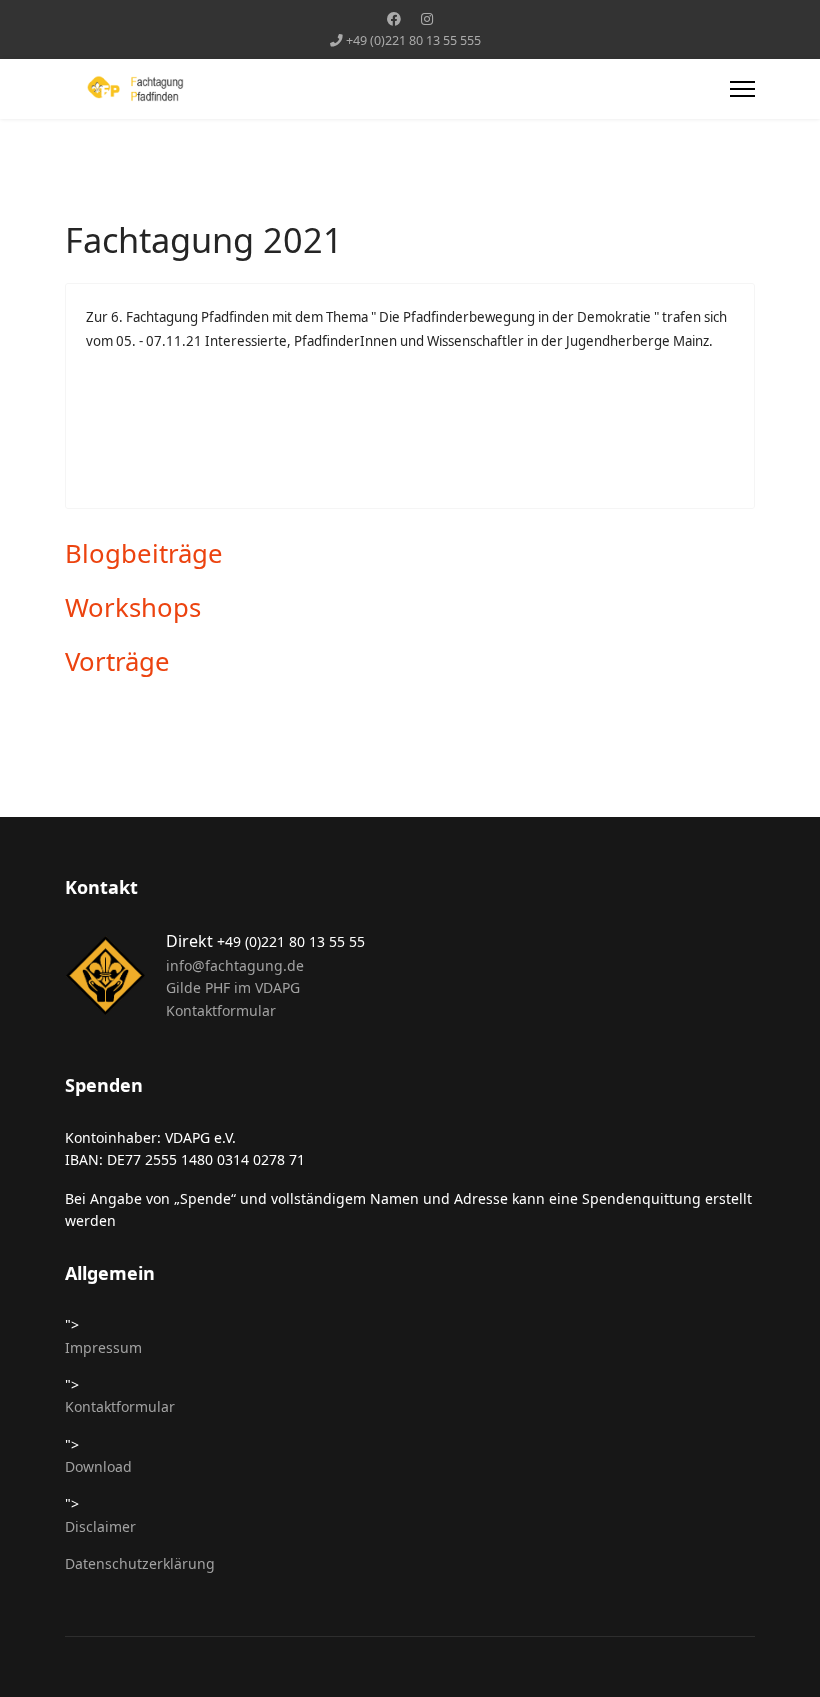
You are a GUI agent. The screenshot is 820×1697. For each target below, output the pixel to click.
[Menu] (742, 89)
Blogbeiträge (144, 553)
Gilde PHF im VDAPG (233, 987)
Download (98, 1466)
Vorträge (117, 661)
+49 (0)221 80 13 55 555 (413, 40)
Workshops (133, 607)
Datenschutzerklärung (140, 1563)
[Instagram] (427, 18)
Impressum (103, 1347)
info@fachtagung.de (235, 965)
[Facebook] (394, 18)
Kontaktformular (221, 1010)
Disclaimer (100, 1526)
